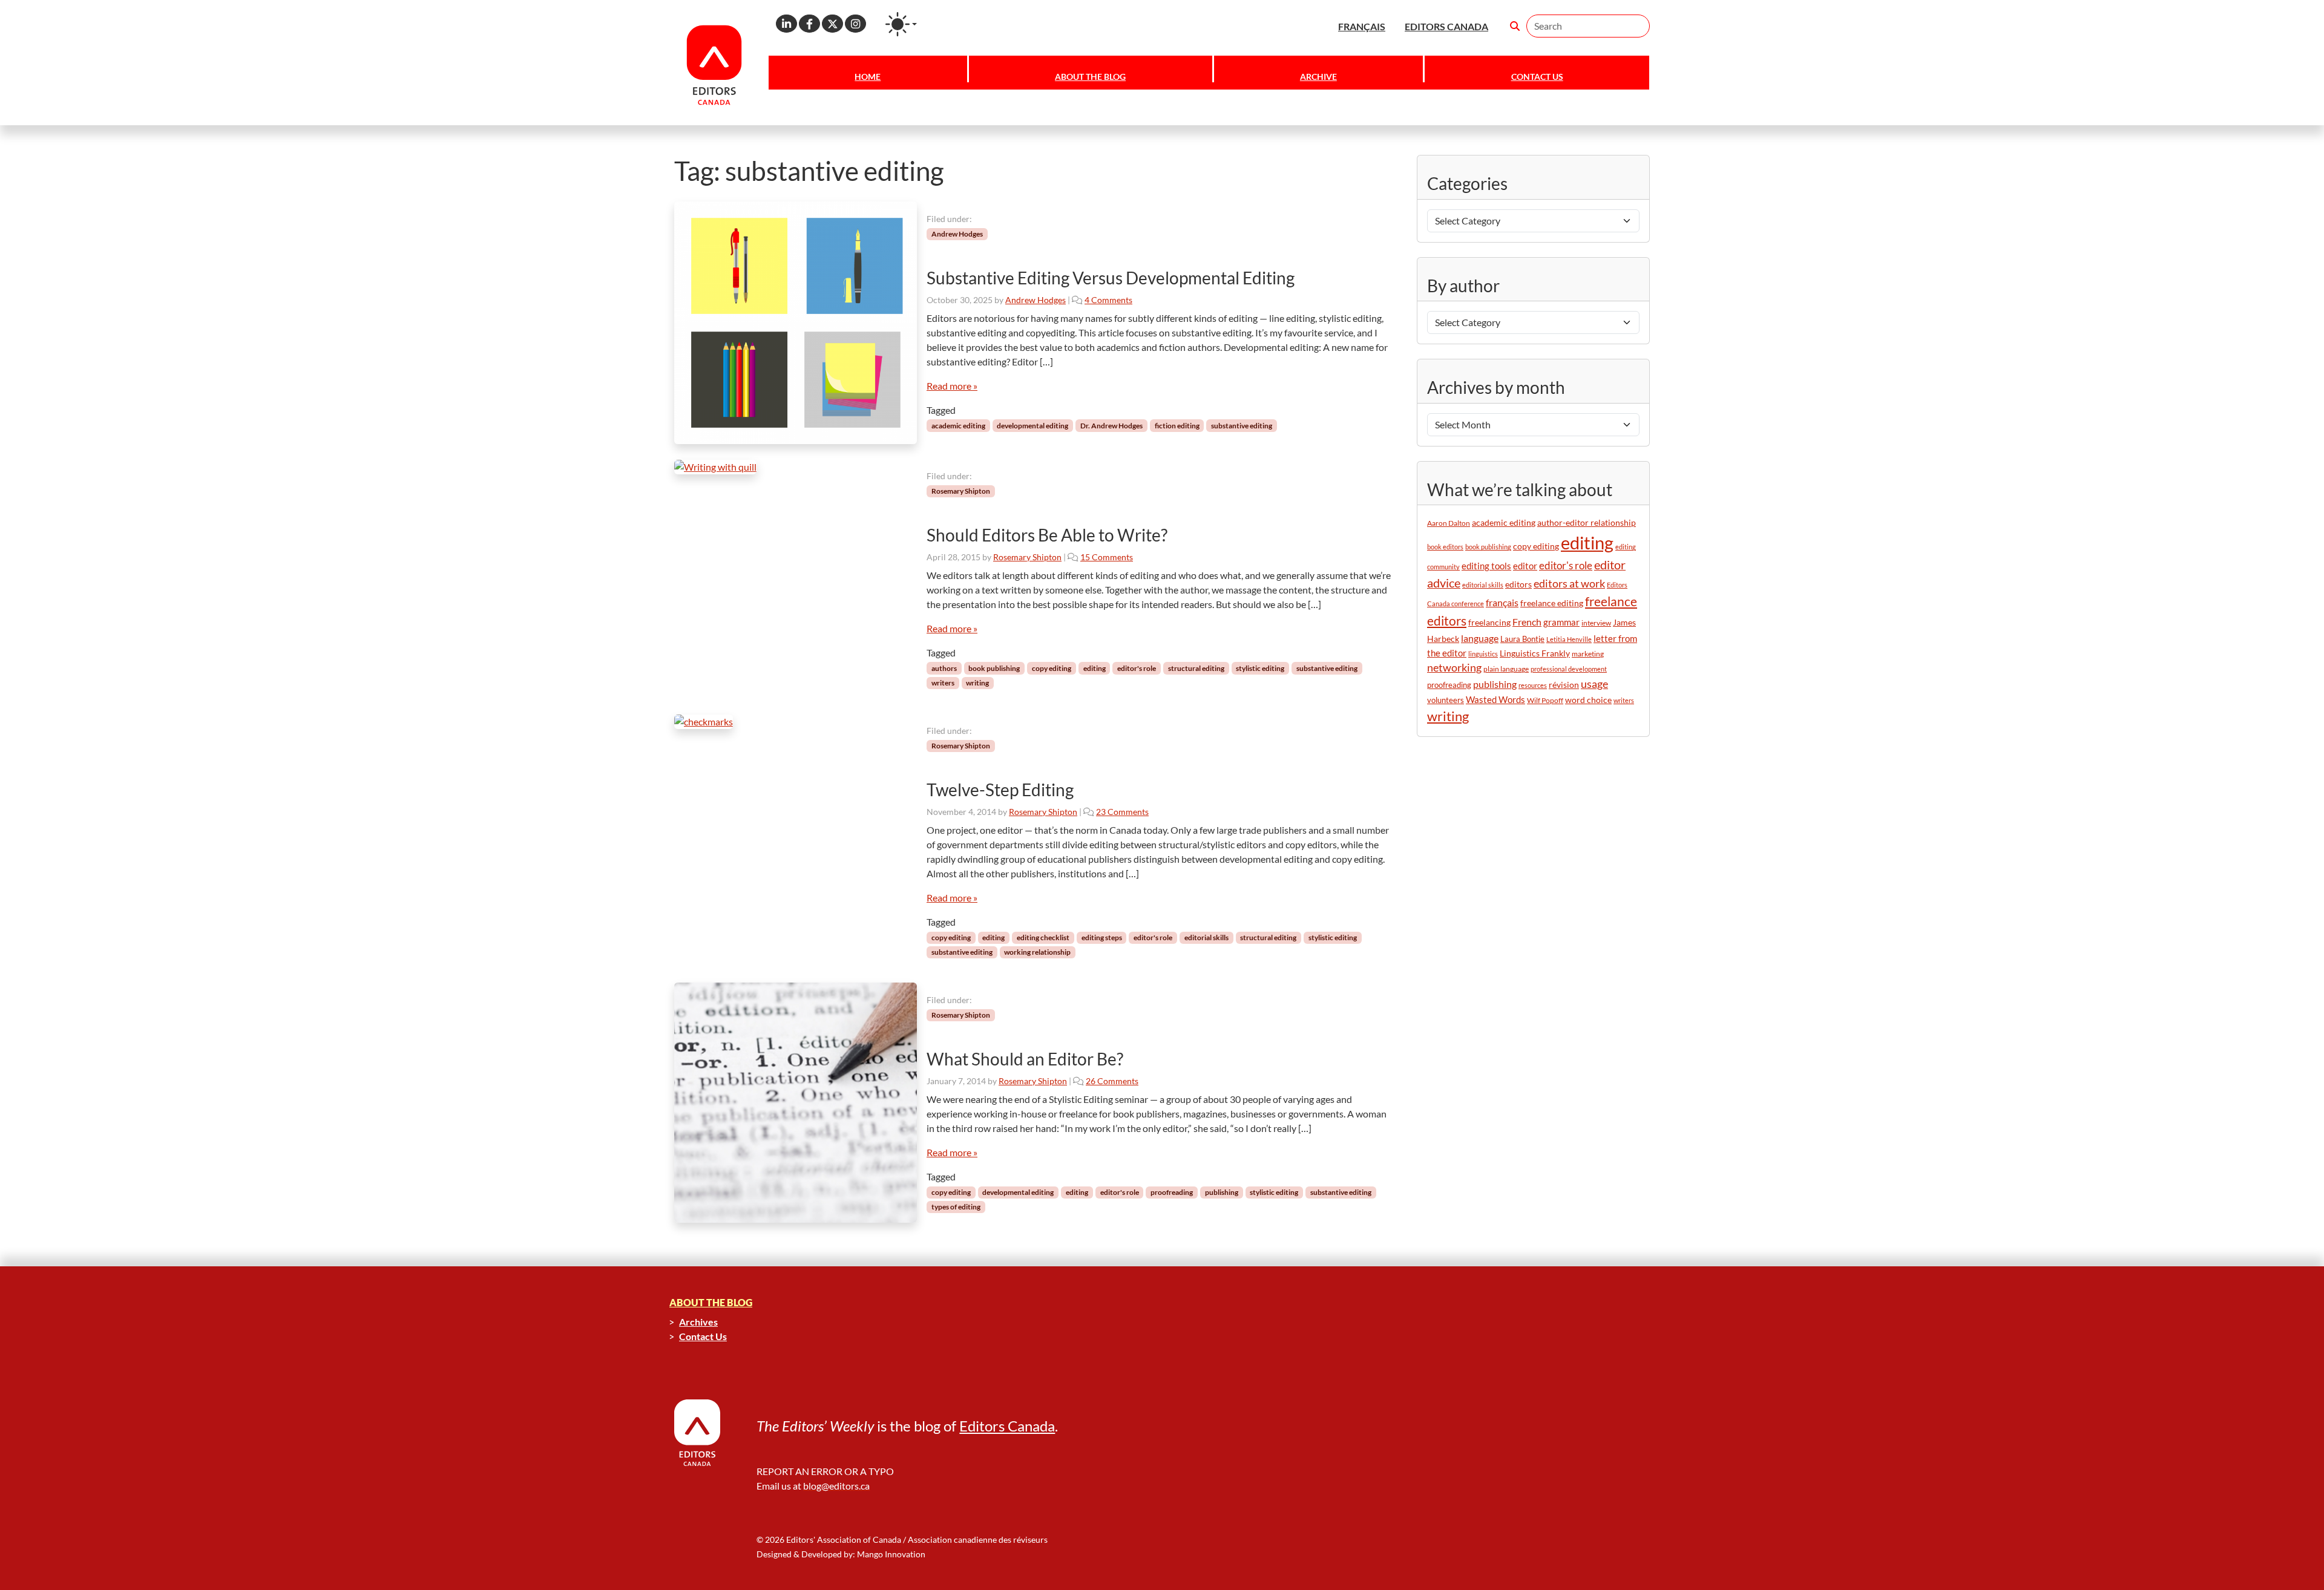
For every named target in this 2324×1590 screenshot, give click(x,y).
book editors (1445, 547)
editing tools (1486, 566)
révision (1564, 685)
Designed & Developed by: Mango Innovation (841, 1554)
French (1527, 622)
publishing (1222, 1192)
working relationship (1037, 952)
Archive (1318, 77)
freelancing (1489, 622)
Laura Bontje (1522, 639)
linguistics (1483, 654)
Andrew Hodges (957, 234)
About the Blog (1090, 77)
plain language (1506, 669)
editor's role (1137, 668)
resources (1533, 685)
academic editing (958, 426)
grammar (1561, 622)
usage (1594, 684)
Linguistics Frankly (1535, 653)
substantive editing (1242, 426)
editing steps (1102, 937)
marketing (1588, 654)
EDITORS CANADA (1446, 26)
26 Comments (1112, 1081)
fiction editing (1177, 426)
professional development (1569, 669)
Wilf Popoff (1545, 700)
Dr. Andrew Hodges (1111, 426)
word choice (1588, 700)
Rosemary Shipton (961, 491)
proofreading (1172, 1192)
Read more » (952, 386)
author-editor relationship (1587, 523)
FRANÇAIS (1362, 26)
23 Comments (1122, 812)
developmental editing (1032, 426)
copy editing (1052, 668)
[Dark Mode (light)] (901, 24)
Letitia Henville (1569, 639)
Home (868, 77)
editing (1095, 668)
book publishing (994, 668)
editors (1518, 584)
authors (944, 668)
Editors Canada (1007, 1426)
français (1502, 602)
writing (977, 683)
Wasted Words (1495, 699)
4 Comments (1108, 300)
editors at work (1569, 584)
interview (1596, 623)
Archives (698, 1322)
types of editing (956, 1207)
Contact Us (1537, 77)
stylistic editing (1260, 668)
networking (1454, 668)
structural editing (1196, 668)
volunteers (1446, 700)
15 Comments (1107, 557)
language (1480, 638)
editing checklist (1043, 937)
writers (943, 683)
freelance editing (1552, 603)
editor (1525, 566)
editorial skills (1206, 937)
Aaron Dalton (1449, 523)
